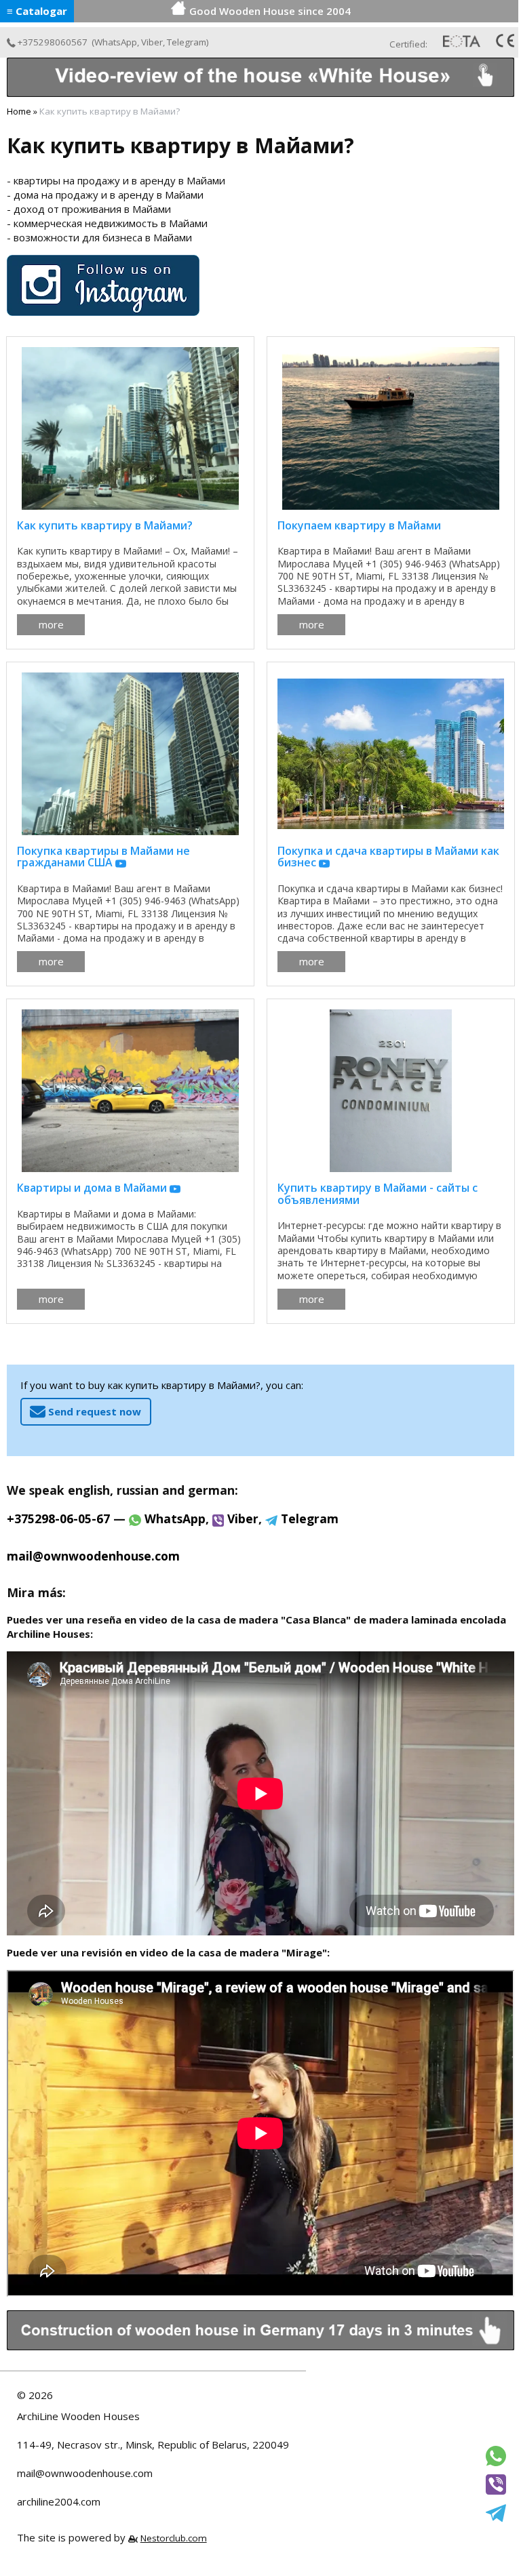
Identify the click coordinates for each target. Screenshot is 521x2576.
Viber (152, 42)
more (51, 624)
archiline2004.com (59, 2501)
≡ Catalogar (37, 11)
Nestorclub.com (174, 2538)
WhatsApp (116, 42)
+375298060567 (53, 42)
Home (19, 111)
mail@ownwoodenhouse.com (85, 2473)
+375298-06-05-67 (58, 1518)
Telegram (187, 42)
